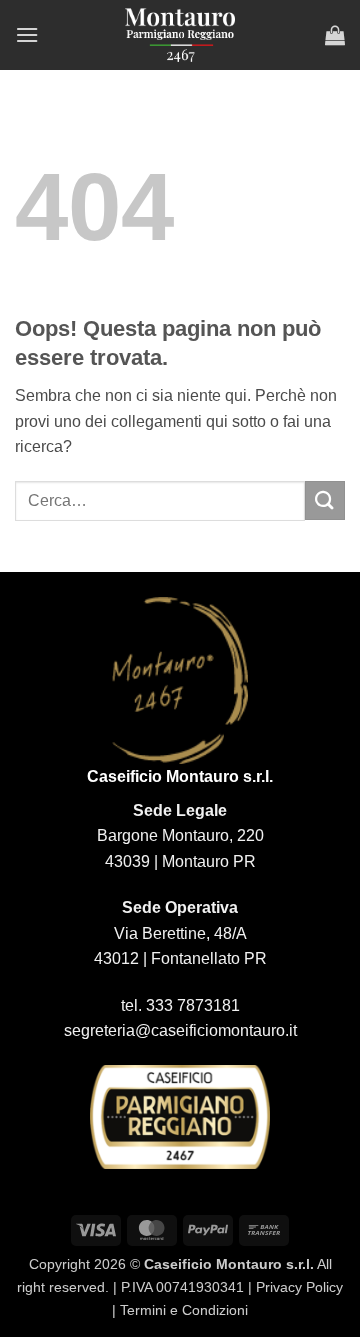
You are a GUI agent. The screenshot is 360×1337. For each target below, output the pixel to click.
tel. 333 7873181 (180, 1005)
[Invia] (325, 500)
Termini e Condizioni (184, 1310)
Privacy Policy (299, 1287)
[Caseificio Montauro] (180, 35)
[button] (27, 34)
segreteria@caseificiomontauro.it (180, 1030)
